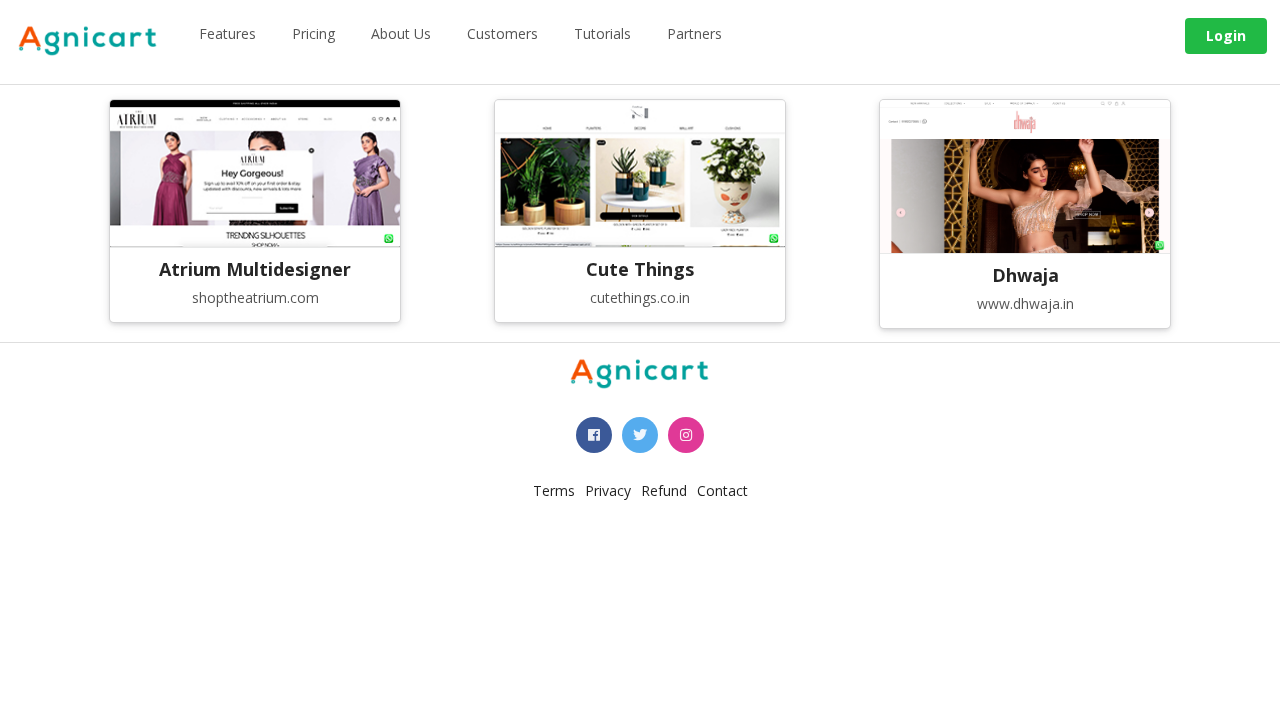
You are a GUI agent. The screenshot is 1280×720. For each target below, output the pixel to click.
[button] (594, 435)
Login (1226, 35)
